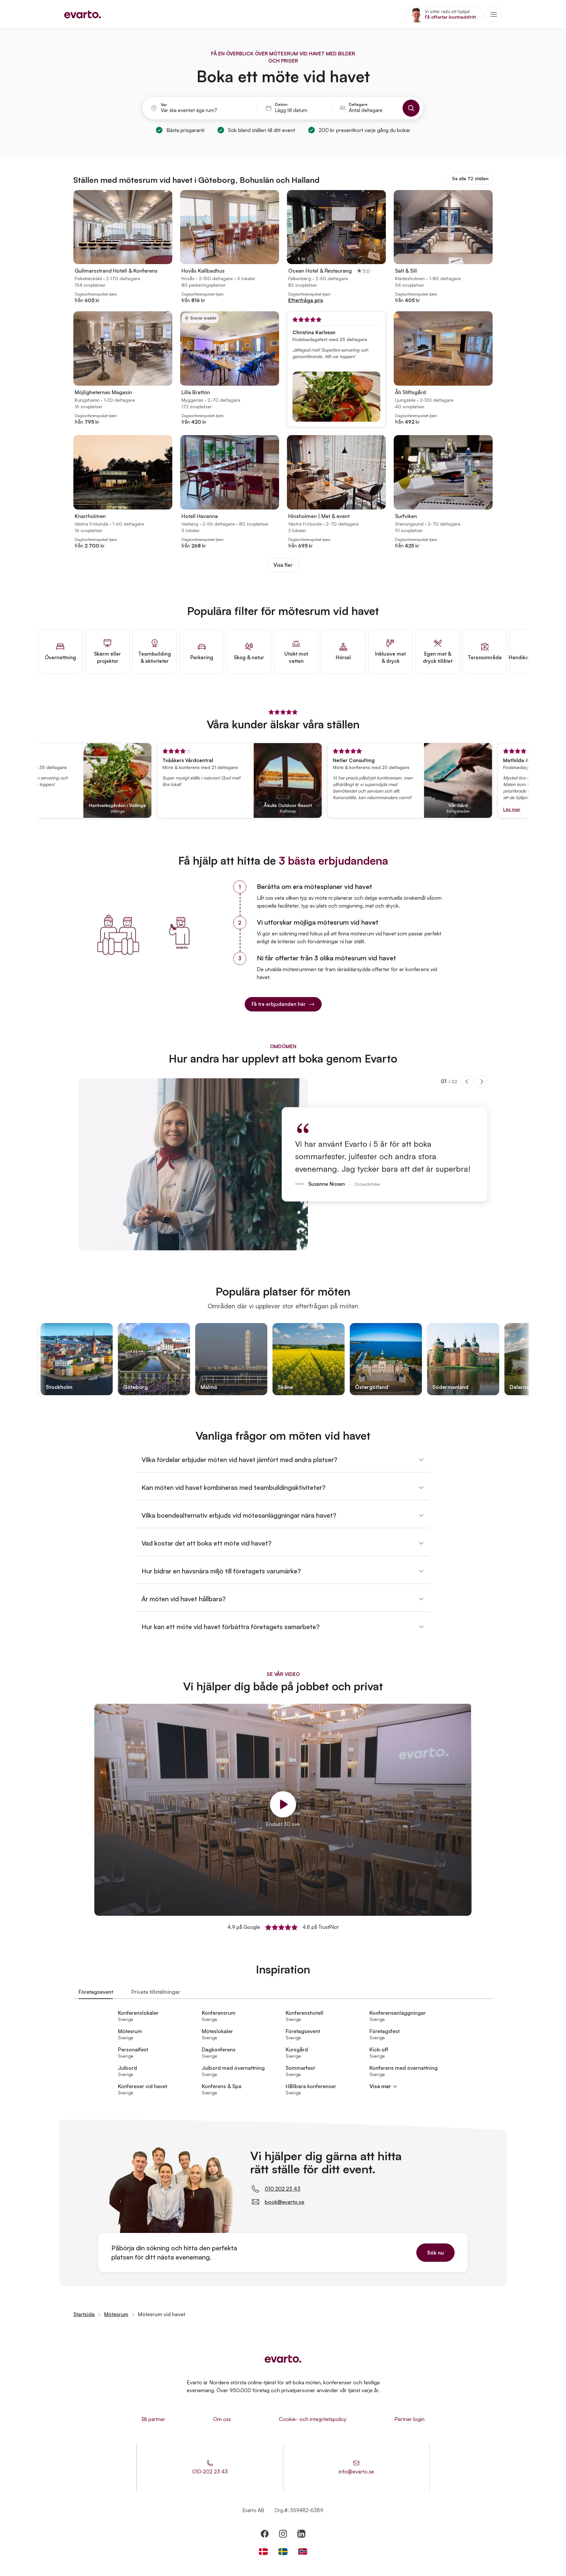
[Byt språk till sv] (283, 2552)
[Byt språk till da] (263, 2552)
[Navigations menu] (494, 14)
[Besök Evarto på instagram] (283, 2534)
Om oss (222, 2419)
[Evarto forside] (283, 2359)
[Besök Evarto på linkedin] (301, 2534)
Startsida (84, 2314)
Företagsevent (96, 1992)
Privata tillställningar (156, 1992)
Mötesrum (116, 2314)
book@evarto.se (284, 2202)
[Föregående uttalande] (467, 1082)
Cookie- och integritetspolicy (313, 2419)
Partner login (409, 2419)
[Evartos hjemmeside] (83, 14)
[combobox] (205, 110)
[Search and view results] (411, 108)
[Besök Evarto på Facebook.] (265, 2534)
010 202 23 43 (283, 2189)
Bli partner (153, 2419)
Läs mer (471, 809)
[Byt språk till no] (303, 2552)
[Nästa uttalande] (481, 1082)
